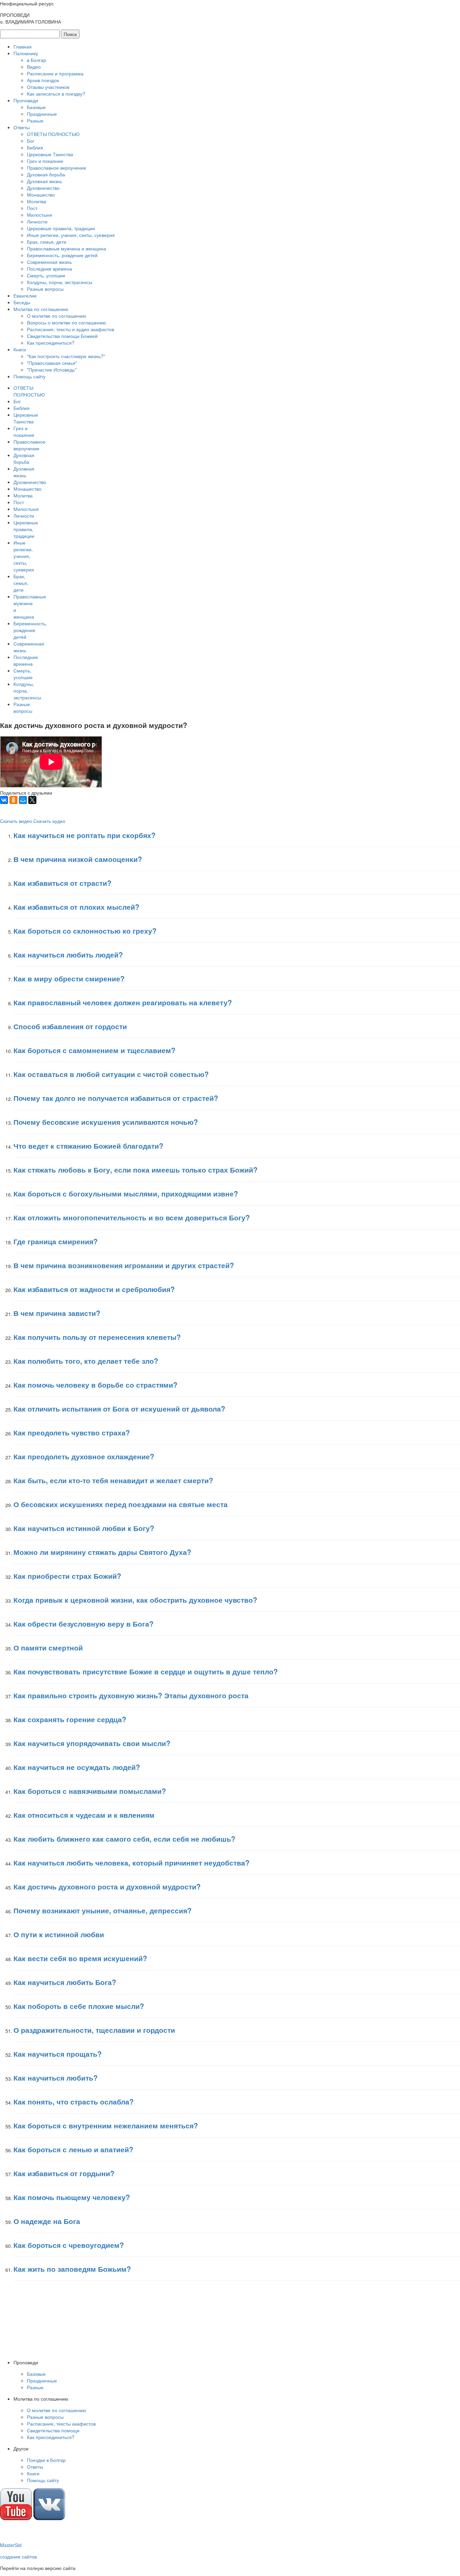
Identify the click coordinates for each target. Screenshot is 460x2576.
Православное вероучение (57, 168)
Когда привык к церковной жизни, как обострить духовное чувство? (135, 1600)
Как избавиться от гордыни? (64, 2173)
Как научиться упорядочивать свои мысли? (92, 1743)
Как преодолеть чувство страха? (72, 1432)
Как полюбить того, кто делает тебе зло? (86, 1361)
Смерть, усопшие (46, 275)
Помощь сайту (29, 376)
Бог (31, 141)
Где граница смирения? (56, 1241)
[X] (32, 800)
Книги (20, 349)
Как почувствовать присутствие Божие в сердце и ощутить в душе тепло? (146, 1671)
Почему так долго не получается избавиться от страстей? (116, 1098)
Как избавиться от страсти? (62, 883)
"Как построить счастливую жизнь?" (66, 356)
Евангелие (25, 295)
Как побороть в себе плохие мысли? (79, 2006)
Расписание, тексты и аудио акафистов (71, 329)
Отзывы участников (48, 87)
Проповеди (26, 100)
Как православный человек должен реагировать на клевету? (123, 1002)
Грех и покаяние (45, 161)
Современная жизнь (49, 262)
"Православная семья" (52, 363)
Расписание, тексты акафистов (61, 2424)
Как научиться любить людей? (68, 954)
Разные (35, 120)
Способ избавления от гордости (70, 1026)
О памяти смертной (48, 1647)
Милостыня (40, 215)
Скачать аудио (49, 821)
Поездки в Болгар (46, 2460)
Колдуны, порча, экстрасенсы (60, 282)
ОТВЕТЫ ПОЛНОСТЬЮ (53, 134)
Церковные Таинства (50, 154)
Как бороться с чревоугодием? (69, 2245)
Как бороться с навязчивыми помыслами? (90, 1791)
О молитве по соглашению (57, 316)
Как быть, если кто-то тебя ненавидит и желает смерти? (113, 1480)
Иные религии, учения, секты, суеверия (71, 235)
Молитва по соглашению (41, 309)
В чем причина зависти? (57, 1313)
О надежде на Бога (47, 2221)
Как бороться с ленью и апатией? (73, 2149)
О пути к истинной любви (59, 1934)
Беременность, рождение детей (62, 255)
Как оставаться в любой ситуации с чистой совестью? (111, 1074)
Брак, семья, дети (47, 242)
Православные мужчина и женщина (67, 248)
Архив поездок (43, 80)
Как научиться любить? (56, 2078)
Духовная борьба (46, 174)
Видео (34, 67)
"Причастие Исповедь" (52, 370)
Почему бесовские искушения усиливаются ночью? (106, 1122)
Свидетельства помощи (53, 2430)
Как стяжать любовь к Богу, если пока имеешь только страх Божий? (136, 1170)
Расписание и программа (55, 73)
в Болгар (37, 60)
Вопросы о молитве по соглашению (67, 322)
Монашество (41, 195)
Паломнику (26, 53)
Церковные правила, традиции (61, 228)
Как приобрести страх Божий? (67, 1576)
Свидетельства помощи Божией (62, 336)
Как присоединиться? (51, 343)
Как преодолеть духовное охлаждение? (84, 1456)
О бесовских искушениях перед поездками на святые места (121, 1504)
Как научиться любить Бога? (65, 1982)
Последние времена (50, 269)
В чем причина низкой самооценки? (78, 859)
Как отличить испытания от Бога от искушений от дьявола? (119, 1408)
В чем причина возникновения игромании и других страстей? (124, 1265)
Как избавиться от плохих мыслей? (76, 907)
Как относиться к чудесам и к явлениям (84, 1815)
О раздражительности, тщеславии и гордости (94, 2030)
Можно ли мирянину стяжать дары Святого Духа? (102, 1552)
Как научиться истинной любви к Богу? (84, 1528)
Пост (32, 208)
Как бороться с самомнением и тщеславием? (94, 1050)
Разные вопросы (45, 289)
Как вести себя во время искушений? (80, 1958)
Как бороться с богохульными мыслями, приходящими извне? (126, 1193)
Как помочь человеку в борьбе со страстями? (95, 1385)
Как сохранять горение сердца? (70, 1719)
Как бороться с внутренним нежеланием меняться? (106, 2125)
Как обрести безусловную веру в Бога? (84, 1624)
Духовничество (43, 188)
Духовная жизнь (44, 181)
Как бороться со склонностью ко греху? (85, 931)
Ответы (22, 127)
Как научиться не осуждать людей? (77, 1767)
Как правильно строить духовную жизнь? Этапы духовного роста (131, 1695)
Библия (35, 147)
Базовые (36, 107)
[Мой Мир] (23, 800)
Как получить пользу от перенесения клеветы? (97, 1337)
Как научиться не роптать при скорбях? (85, 835)
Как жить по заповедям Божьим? (72, 2269)
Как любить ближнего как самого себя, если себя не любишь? (124, 1839)
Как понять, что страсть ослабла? (74, 2101)
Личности (37, 221)
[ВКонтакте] (4, 800)
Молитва (37, 201)
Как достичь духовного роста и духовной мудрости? (107, 1886)
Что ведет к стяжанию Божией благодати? (88, 1146)
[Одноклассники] (13, 800)
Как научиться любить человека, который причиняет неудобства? (132, 1863)
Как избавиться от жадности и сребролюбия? (94, 1289)
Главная (23, 46)
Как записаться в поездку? (56, 94)
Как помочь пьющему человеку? (72, 2197)
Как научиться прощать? (58, 2054)
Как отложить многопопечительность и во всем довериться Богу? (132, 1217)
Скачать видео (16, 821)
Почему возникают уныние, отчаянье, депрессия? (103, 1910)
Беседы (22, 302)
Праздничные (42, 114)
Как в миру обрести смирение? (69, 978)
